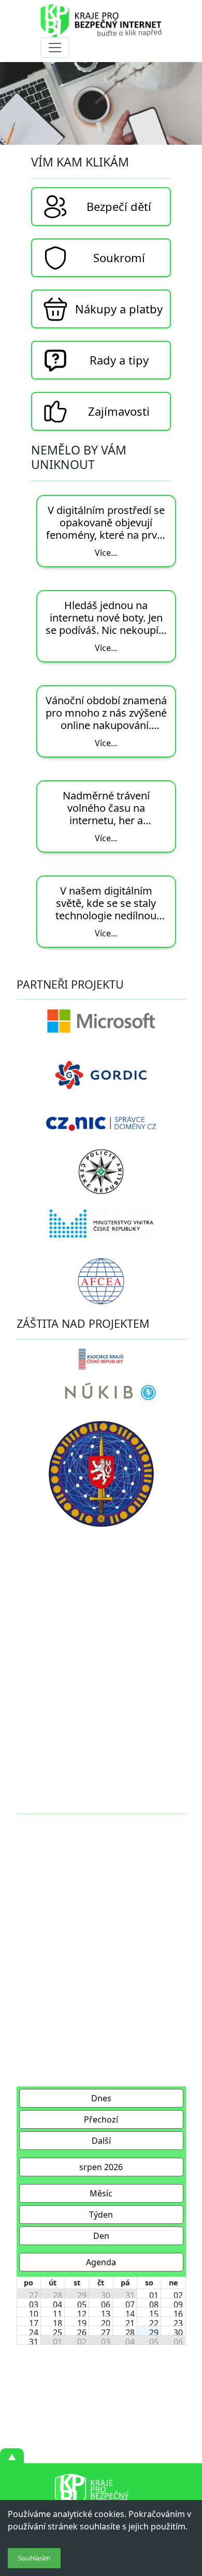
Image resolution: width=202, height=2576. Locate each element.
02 (178, 2295)
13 (106, 2314)
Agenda (101, 2262)
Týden (101, 2215)
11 (57, 2314)
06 (106, 2305)
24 (34, 2332)
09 (178, 2305)
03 (34, 2305)
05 (82, 2305)
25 (57, 2332)
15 (154, 2314)
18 (57, 2323)
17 (34, 2323)
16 (178, 2314)
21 (130, 2323)
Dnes (101, 2098)
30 (106, 2295)
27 (34, 2295)
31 (130, 2295)
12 (82, 2314)
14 (130, 2314)
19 (82, 2323)
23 (178, 2323)
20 (106, 2323)
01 (154, 2295)
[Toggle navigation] (55, 48)
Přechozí (101, 2119)
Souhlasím (34, 2558)
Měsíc (101, 2193)
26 (82, 2332)
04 (57, 2305)
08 (154, 2305)
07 (130, 2305)
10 (34, 2314)
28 (57, 2295)
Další (101, 2141)
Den (101, 2236)
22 (154, 2323)
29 (82, 2295)
